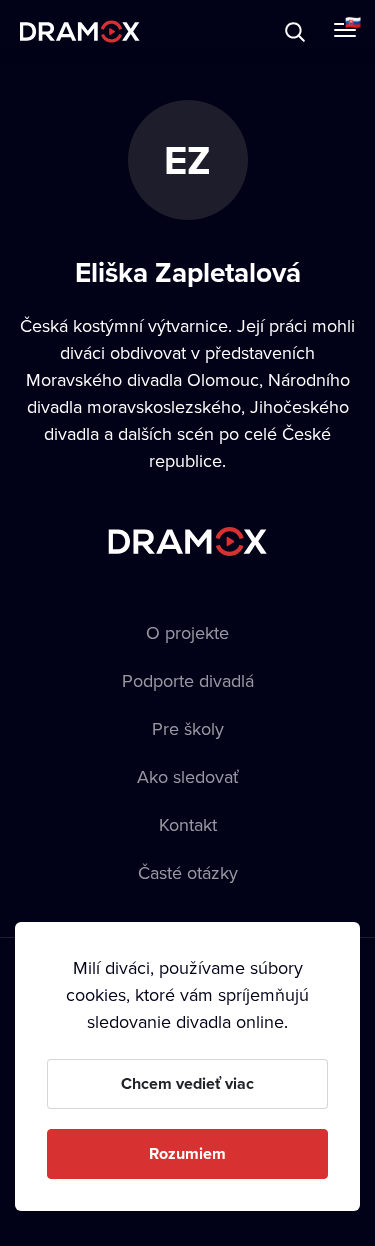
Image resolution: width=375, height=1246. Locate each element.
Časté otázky (188, 872)
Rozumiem (187, 1153)
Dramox (80, 31)
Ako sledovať (188, 776)
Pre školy (188, 728)
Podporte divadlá (188, 680)
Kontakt (188, 824)
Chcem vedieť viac (187, 1083)
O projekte (187, 632)
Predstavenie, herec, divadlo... (201, 31)
